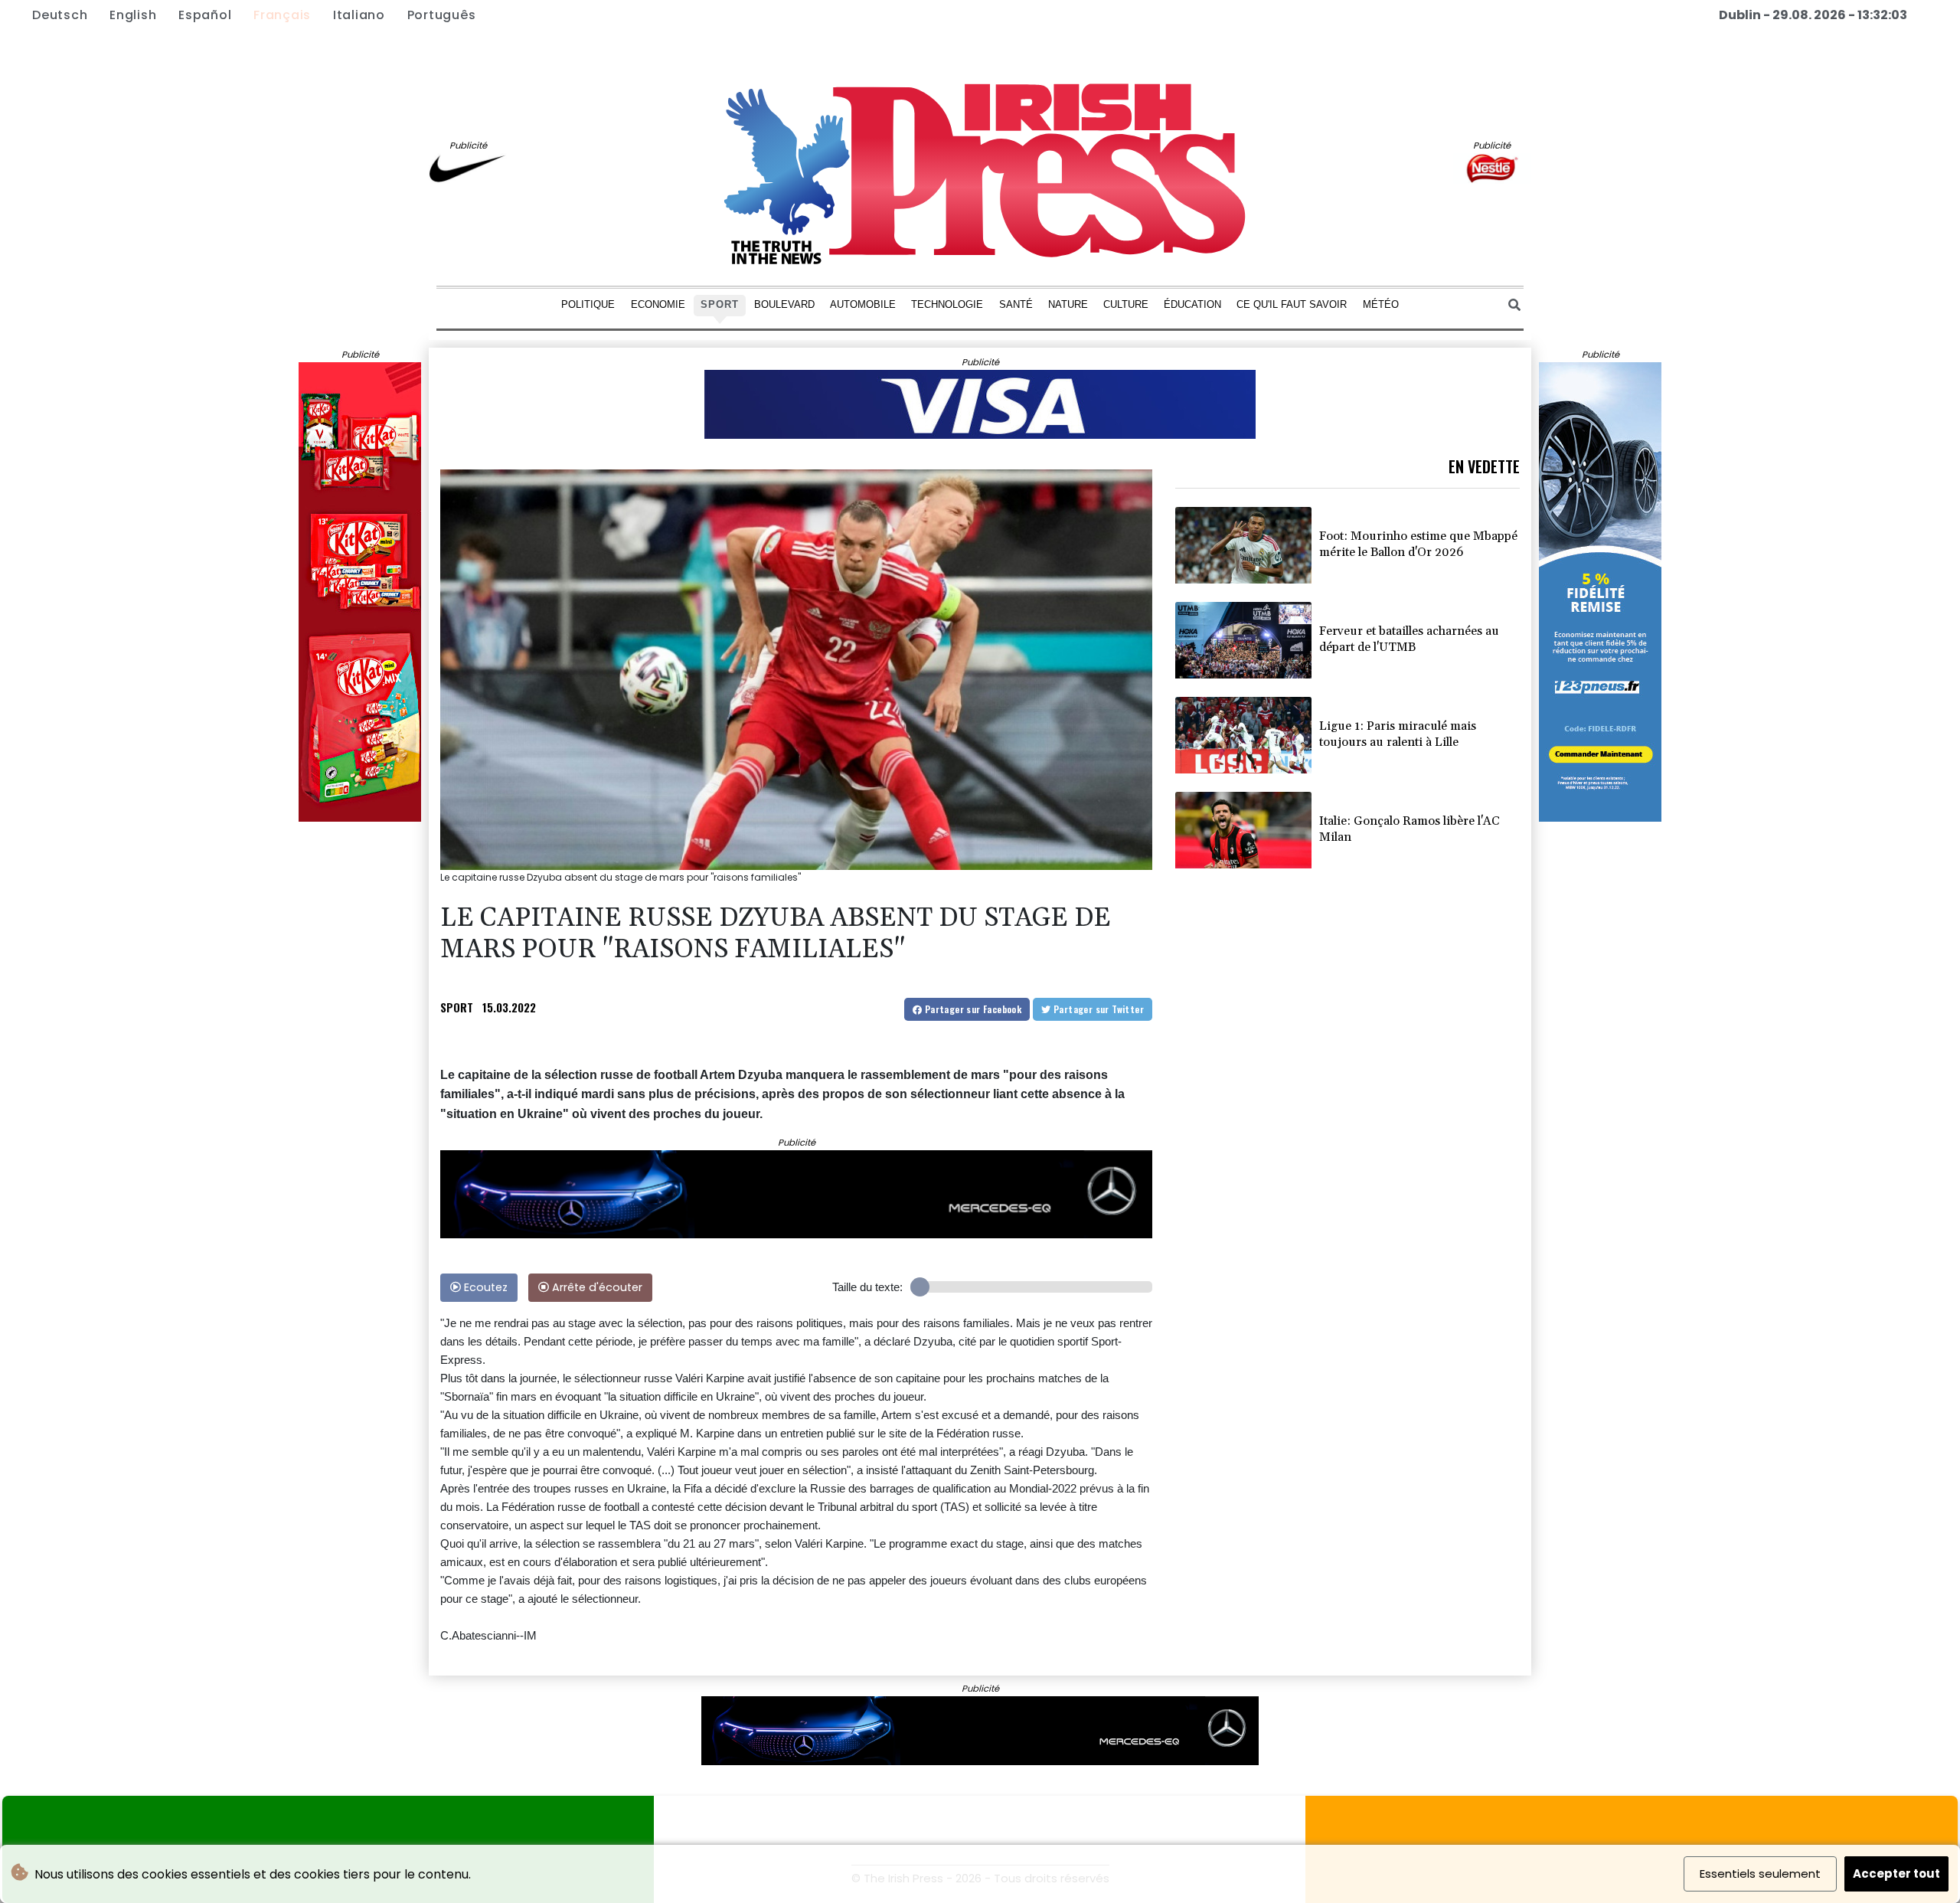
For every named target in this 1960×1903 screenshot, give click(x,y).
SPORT (457, 1007)
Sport (720, 304)
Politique (588, 304)
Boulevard (784, 304)
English (133, 15)
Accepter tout (1896, 1874)
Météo (1381, 304)
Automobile (863, 304)
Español (205, 15)
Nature (1068, 304)
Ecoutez (484, 1287)
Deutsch (60, 15)
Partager (972, 1009)
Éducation (1192, 304)
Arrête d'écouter (596, 1287)
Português (442, 15)
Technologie (947, 304)
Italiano (359, 15)
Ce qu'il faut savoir (1292, 304)
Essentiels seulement (1760, 1874)
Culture (1126, 304)
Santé (1016, 304)
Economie (658, 304)
